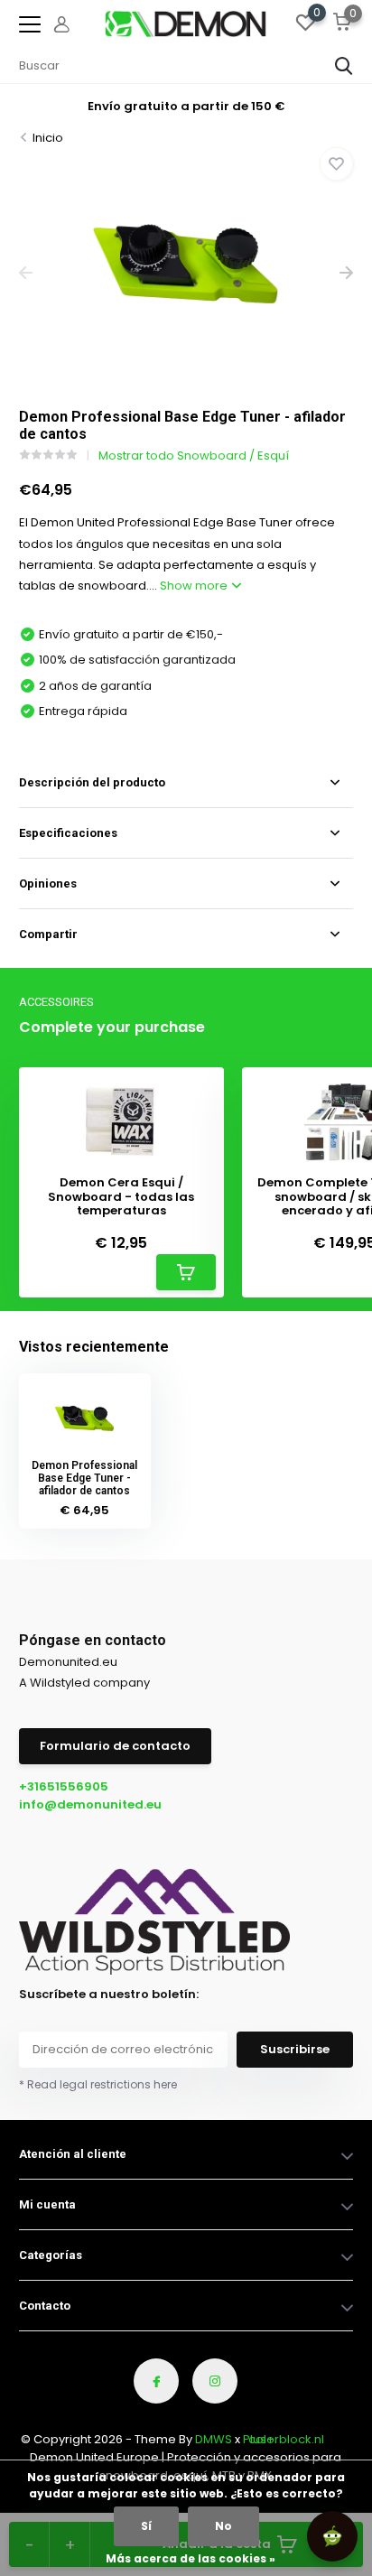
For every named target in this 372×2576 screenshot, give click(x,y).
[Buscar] (344, 66)
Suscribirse (295, 2049)
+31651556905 (64, 1786)
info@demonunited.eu (90, 1804)
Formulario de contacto (115, 1746)
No (223, 2526)
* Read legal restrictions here (98, 2084)
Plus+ (259, 2439)
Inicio (48, 138)
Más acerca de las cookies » (191, 2558)
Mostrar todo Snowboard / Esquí (194, 456)
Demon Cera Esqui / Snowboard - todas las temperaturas (121, 1197)
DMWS (214, 2439)
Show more (195, 586)
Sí (146, 2526)
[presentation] (26, 273)
